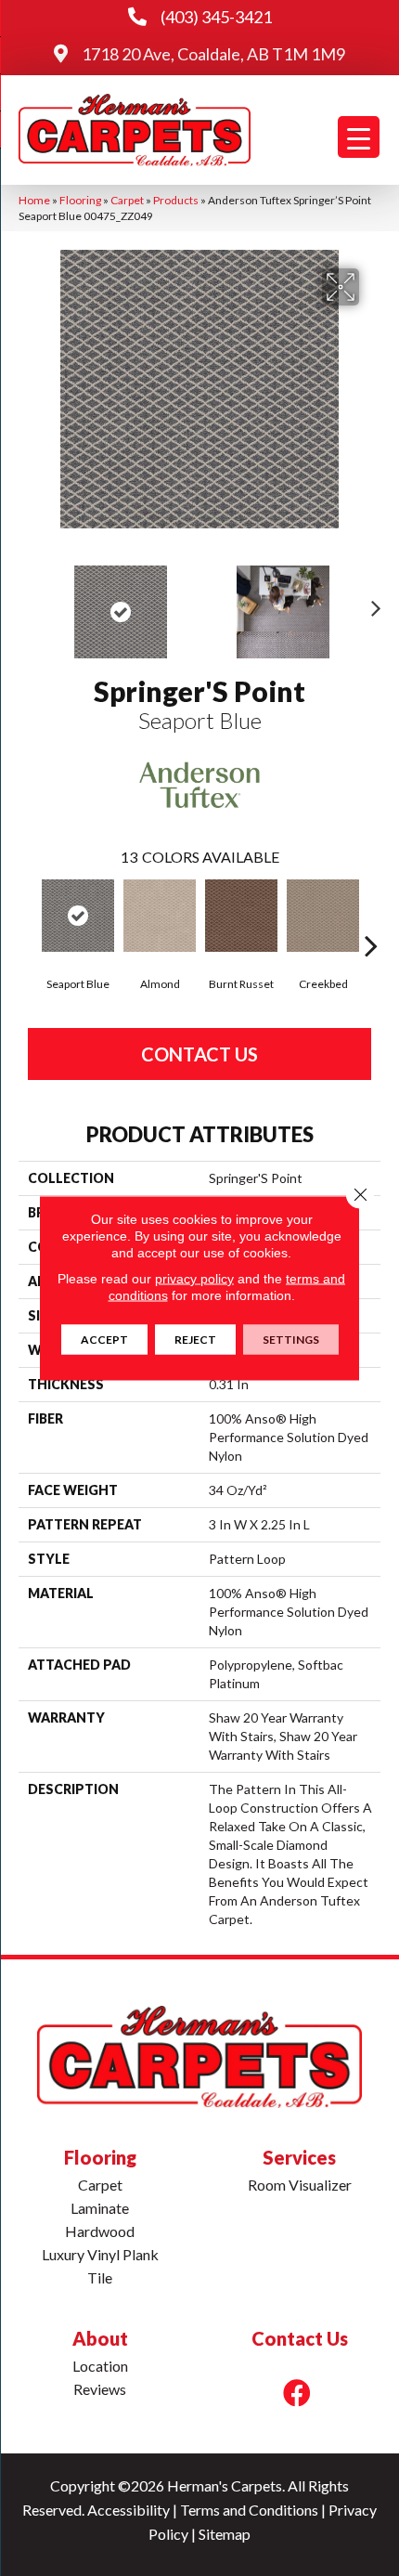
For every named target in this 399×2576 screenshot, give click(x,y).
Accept (104, 1340)
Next (371, 603)
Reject (195, 1340)
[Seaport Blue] (78, 916)
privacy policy (194, 1279)
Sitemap (225, 2534)
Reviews (100, 2389)
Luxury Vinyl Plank (100, 2254)
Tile (100, 2277)
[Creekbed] (323, 916)
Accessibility (129, 2510)
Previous (28, 603)
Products (176, 200)
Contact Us (199, 1054)
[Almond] (160, 916)
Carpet (127, 200)
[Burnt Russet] (241, 916)
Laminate (100, 2208)
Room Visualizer (300, 2185)
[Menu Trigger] (359, 137)
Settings (291, 1340)
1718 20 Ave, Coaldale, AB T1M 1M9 (213, 54)
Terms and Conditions (249, 2510)
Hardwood (100, 2231)
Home (34, 200)
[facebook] (297, 2393)
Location (100, 2366)
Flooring (80, 200)
